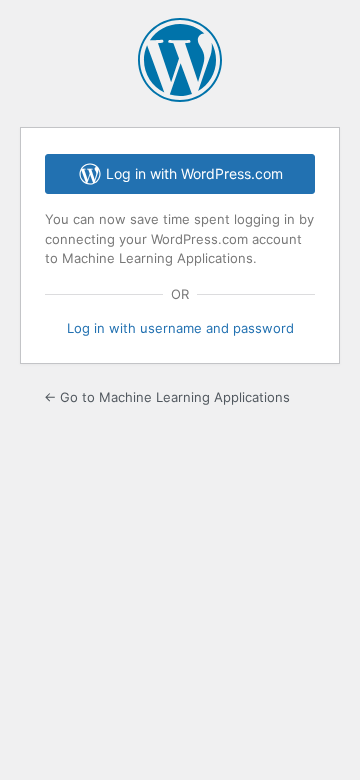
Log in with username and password (180, 328)
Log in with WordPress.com (194, 173)
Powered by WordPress (180, 60)
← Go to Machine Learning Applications (167, 397)
